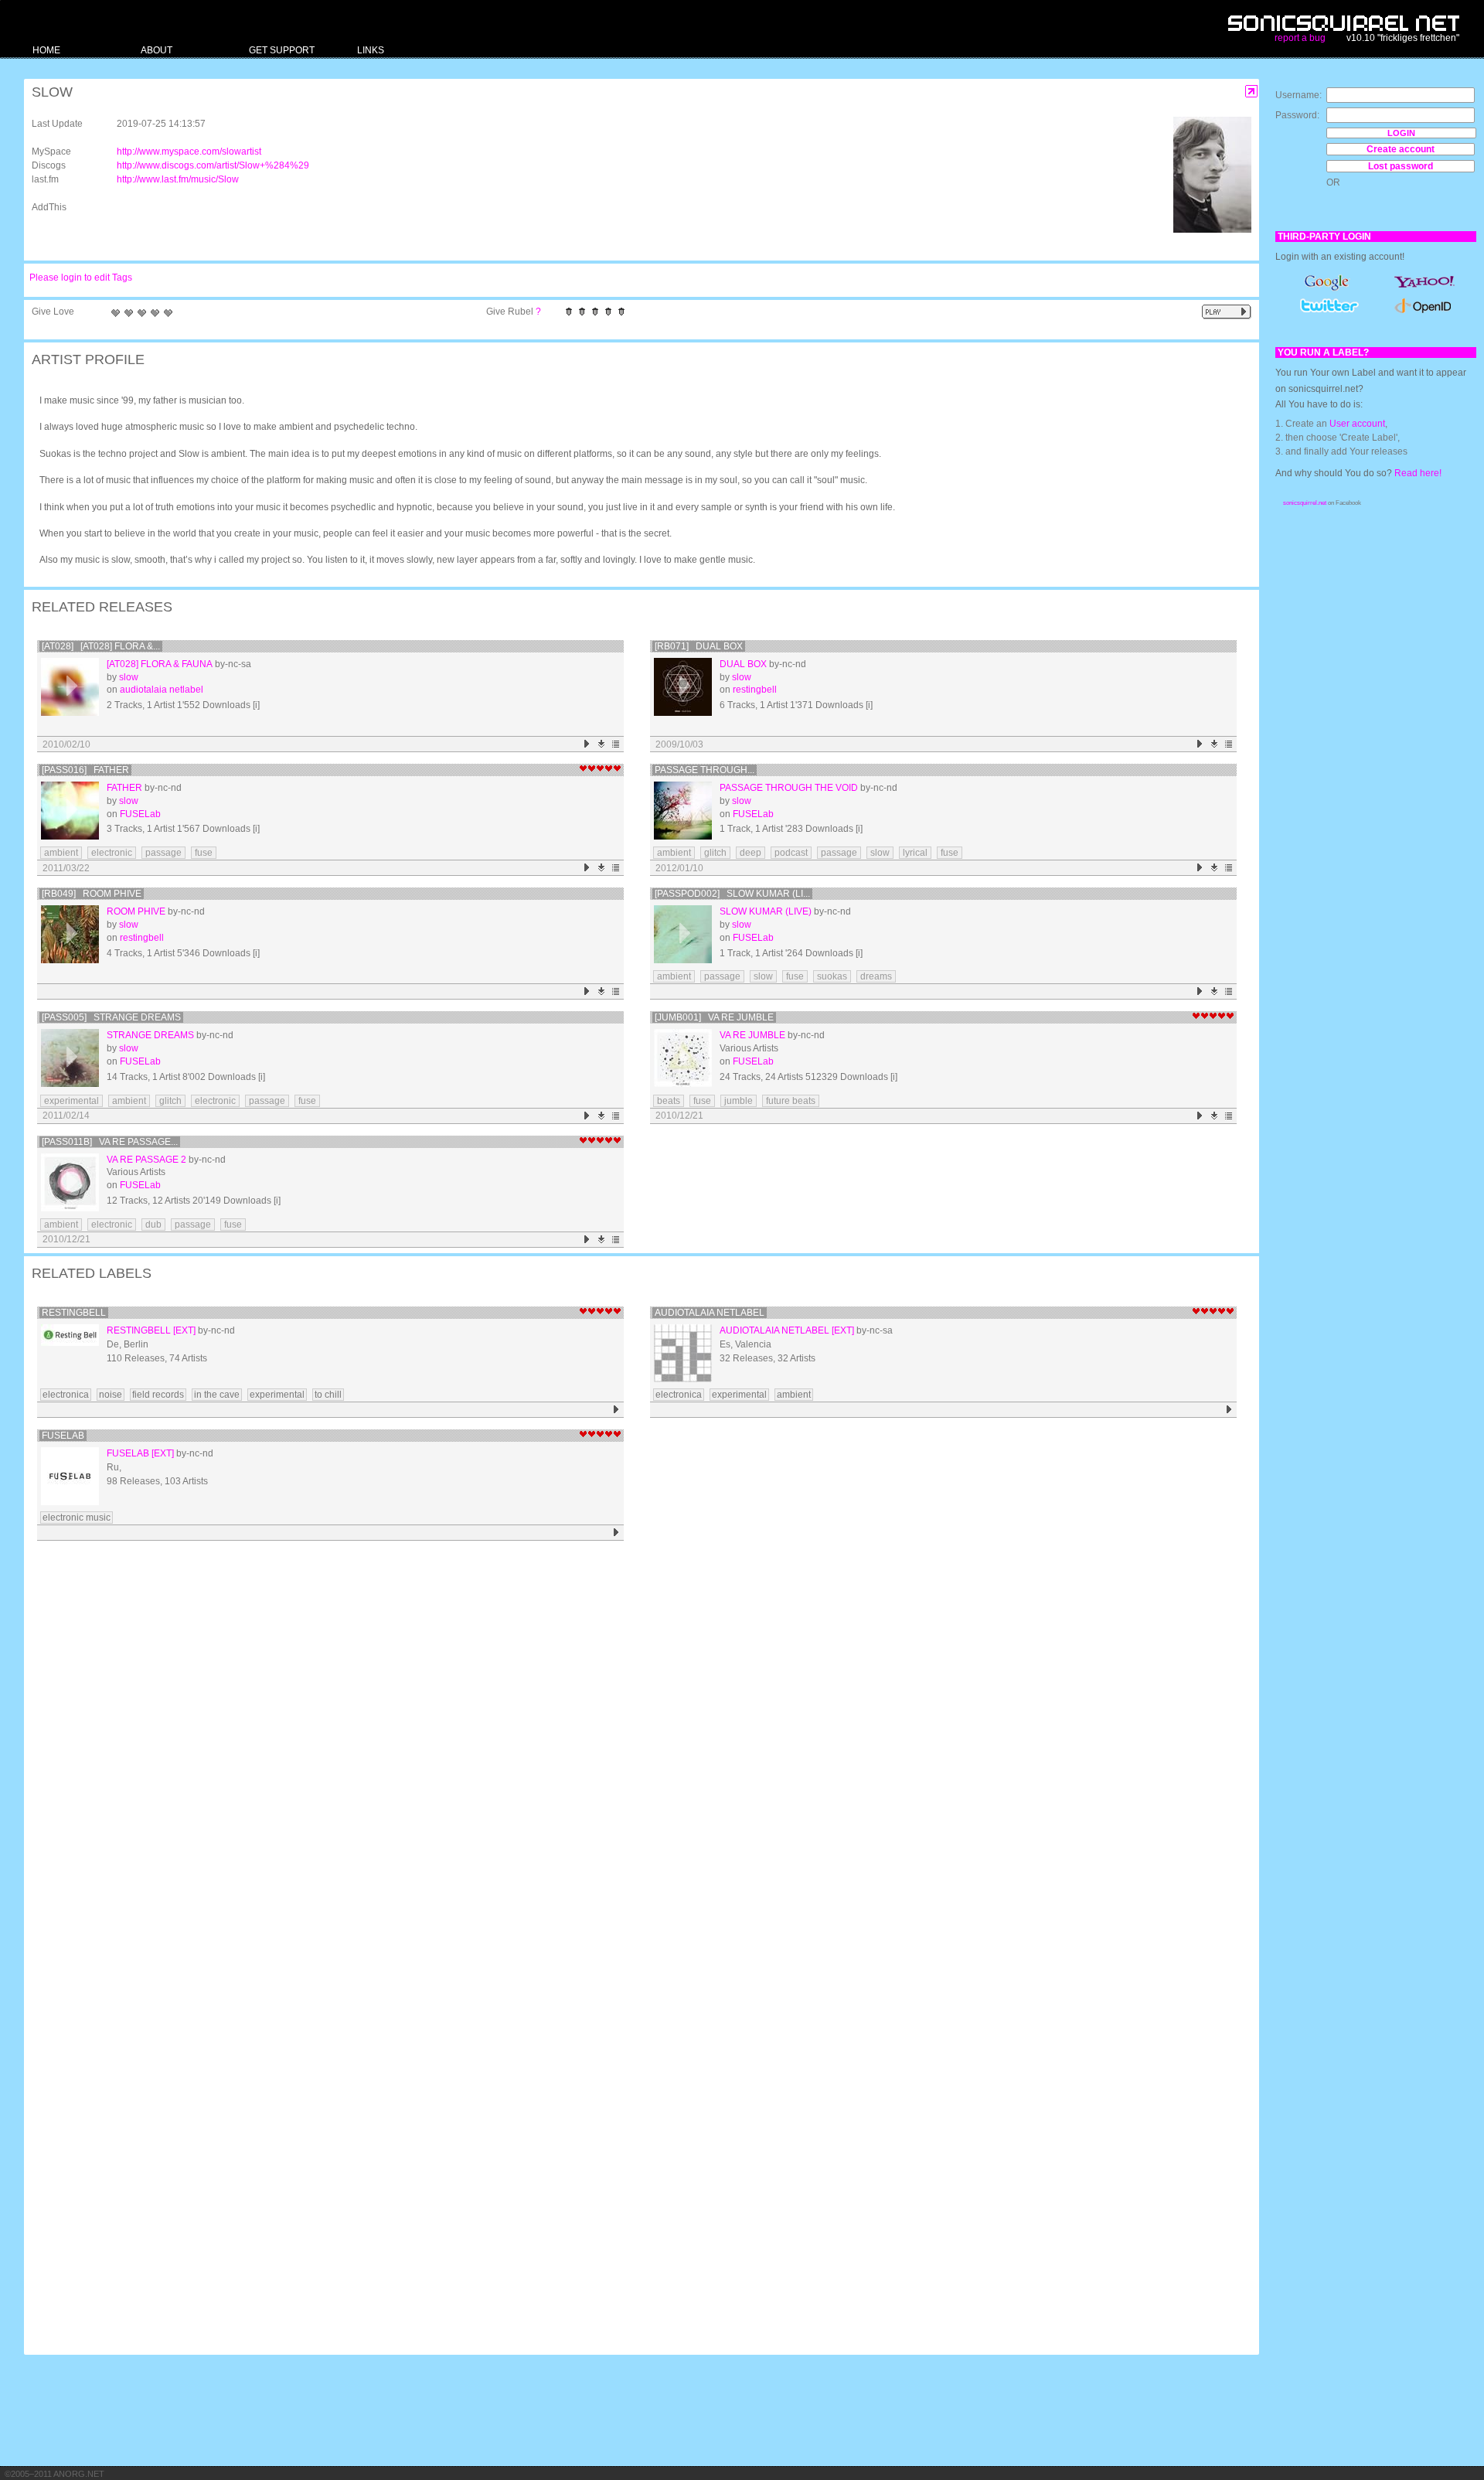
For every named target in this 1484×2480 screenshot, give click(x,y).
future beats (791, 1101)
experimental (71, 1101)
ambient (61, 853)
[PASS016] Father (85, 770)
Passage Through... (705, 770)
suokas (832, 976)
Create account (1401, 149)
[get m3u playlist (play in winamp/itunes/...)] (616, 744)
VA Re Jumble (752, 1035)
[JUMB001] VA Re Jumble (714, 1017)
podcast (791, 853)
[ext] (184, 1330)
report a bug (1300, 38)
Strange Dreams (150, 1035)
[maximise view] (1252, 92)
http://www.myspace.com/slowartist (189, 152)
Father (124, 788)
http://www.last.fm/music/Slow (178, 179)
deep (751, 853)
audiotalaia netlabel (162, 690)
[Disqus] (634, 1747)
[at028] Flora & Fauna (160, 664)
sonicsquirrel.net (1305, 503)
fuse (204, 853)
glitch (715, 853)
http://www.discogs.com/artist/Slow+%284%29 (213, 165)
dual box (743, 664)
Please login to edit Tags (81, 278)
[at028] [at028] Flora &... (101, 646)
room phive (136, 911)
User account (1357, 424)
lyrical (915, 853)
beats (669, 1101)
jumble (739, 1101)
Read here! (1418, 473)
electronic (112, 853)
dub (153, 1225)
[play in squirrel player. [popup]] (1227, 312)
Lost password (1401, 166)
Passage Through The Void (789, 788)
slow (129, 677)
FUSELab (140, 814)
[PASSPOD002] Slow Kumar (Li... (732, 894)
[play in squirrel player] (70, 687)
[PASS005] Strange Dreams (111, 1017)
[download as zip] (602, 744)
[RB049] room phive (92, 894)
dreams (876, 976)
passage (163, 853)
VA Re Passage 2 (146, 1160)
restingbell (755, 690)
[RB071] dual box (699, 646)
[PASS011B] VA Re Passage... (110, 1142)
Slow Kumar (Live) (766, 911)
